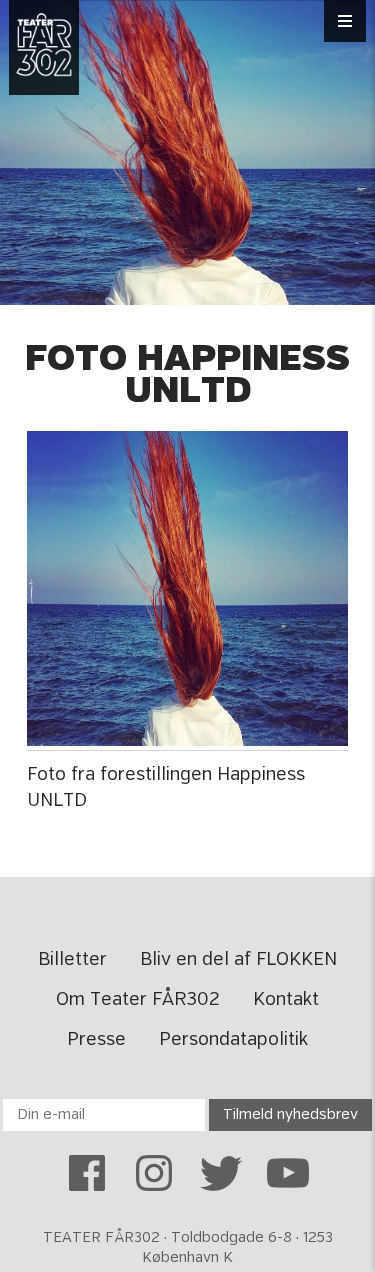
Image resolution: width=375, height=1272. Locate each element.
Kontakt (286, 1000)
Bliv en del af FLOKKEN (238, 960)
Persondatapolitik (233, 1040)
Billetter (72, 960)
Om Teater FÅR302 (138, 1000)
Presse (96, 1040)
